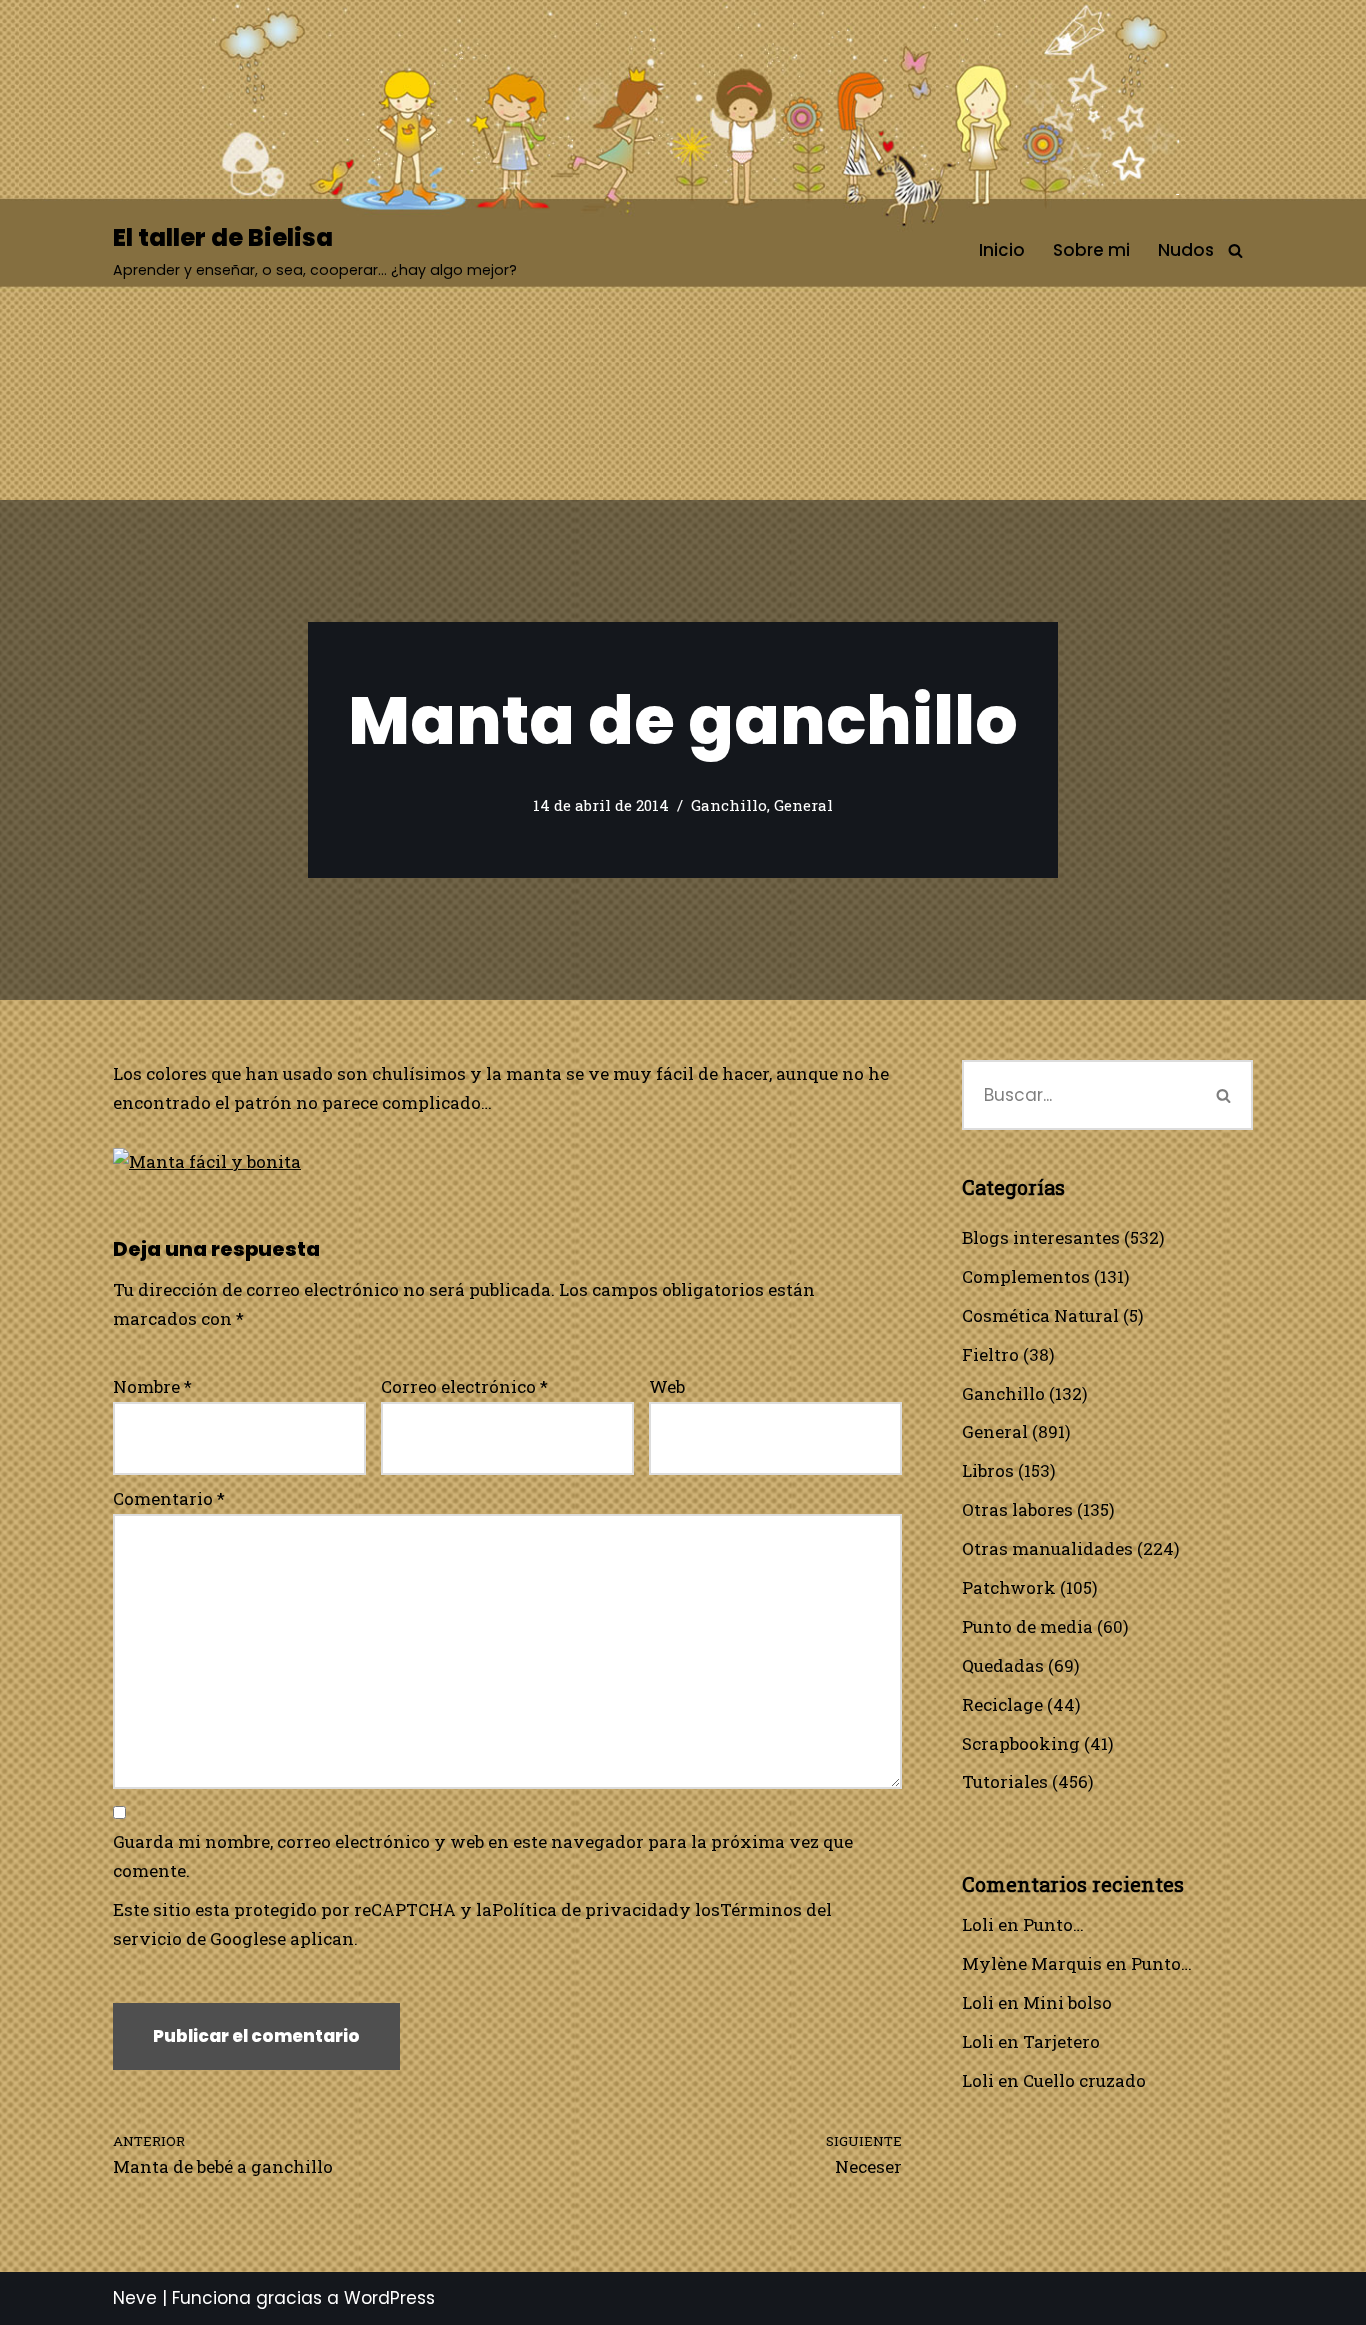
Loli (978, 1924)
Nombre (152, 1386)
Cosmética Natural (1040, 1315)
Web (667, 1386)
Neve (135, 2298)
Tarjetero (1061, 2041)
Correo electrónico (464, 1386)
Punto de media (1027, 1626)
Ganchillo (729, 805)
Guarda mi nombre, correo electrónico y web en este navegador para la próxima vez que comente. (483, 1856)
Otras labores (1017, 1509)
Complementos (1026, 1276)
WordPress (389, 2298)
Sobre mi (1091, 250)
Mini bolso (1067, 2002)
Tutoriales (1005, 1781)
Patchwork (1009, 1587)
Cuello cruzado (1084, 2080)
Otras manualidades (1047, 1548)
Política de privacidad (585, 1909)
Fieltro (990, 1354)
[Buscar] (1235, 250)
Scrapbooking (1021, 1743)
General (803, 805)
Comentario (169, 1498)
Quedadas (1003, 1665)
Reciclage (1002, 1704)
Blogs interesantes (1041, 1237)
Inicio (1002, 250)
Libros (988, 1470)
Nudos (1186, 250)
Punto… (1053, 1924)
